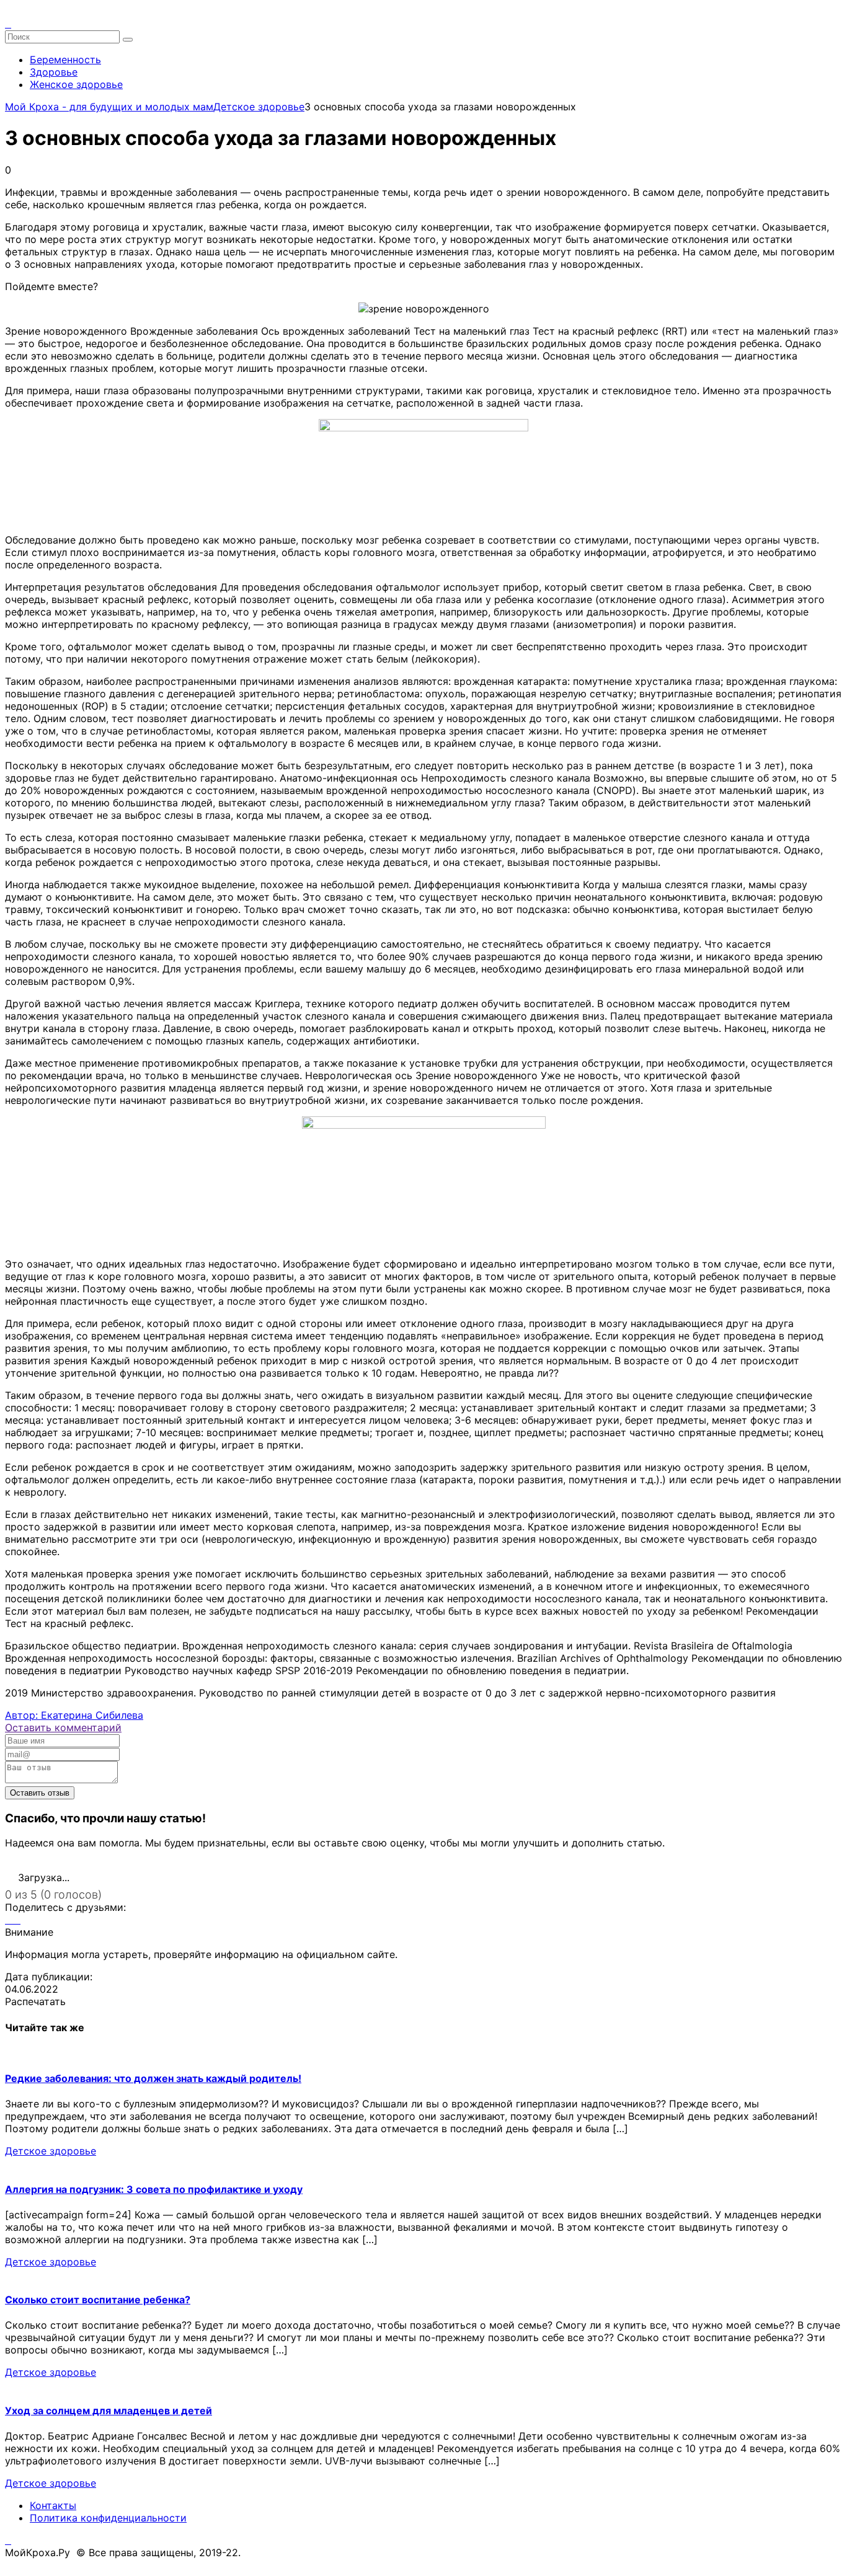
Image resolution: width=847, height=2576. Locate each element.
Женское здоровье (76, 84)
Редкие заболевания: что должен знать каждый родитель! (153, 2078)
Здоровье (54, 72)
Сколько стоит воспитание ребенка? (98, 2300)
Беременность (65, 60)
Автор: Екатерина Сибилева (74, 1715)
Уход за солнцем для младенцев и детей (109, 2411)
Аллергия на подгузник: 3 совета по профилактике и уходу (154, 2189)
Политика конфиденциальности (108, 2518)
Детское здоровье (51, 2151)
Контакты (53, 2505)
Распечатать (35, 2001)
